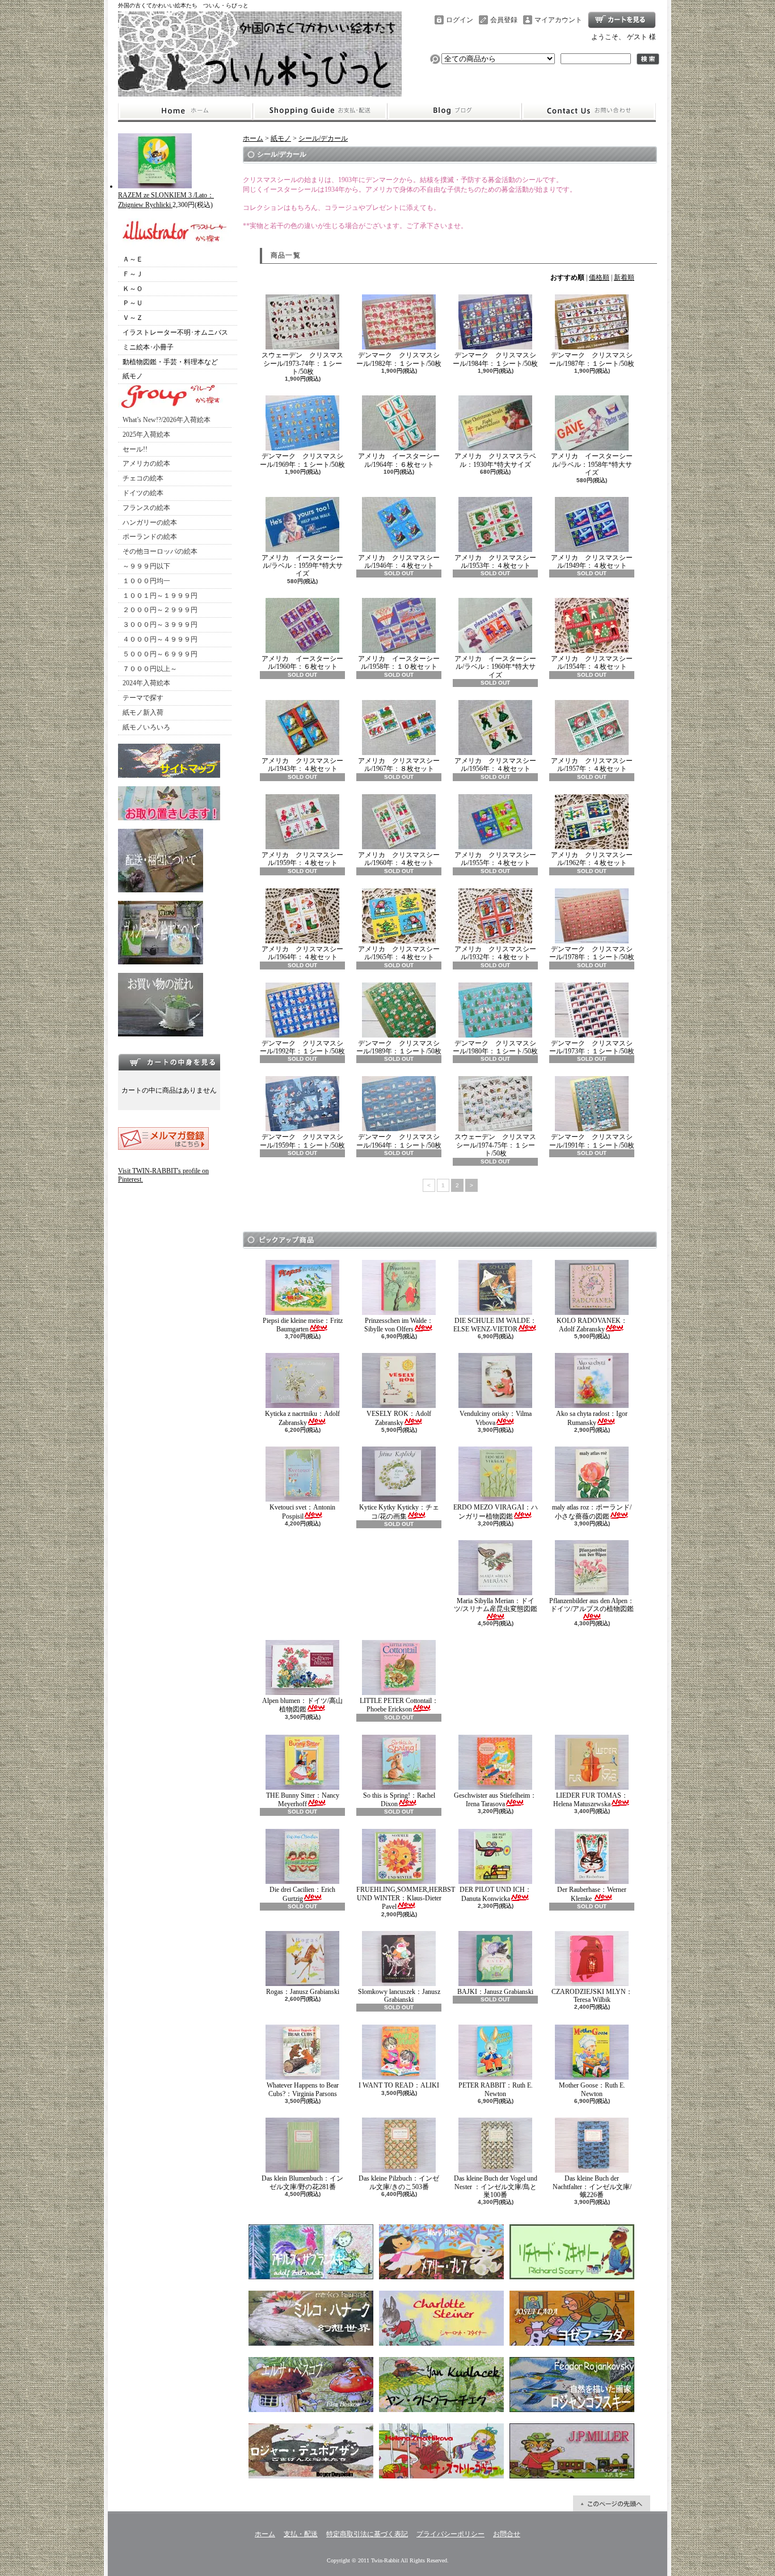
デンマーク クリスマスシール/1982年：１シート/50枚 (399, 359)
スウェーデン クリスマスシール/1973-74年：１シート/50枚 (302, 363)
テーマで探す (143, 698)
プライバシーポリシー (450, 2534)
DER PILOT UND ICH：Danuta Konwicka (496, 1894)
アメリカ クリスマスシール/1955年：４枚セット (495, 859)
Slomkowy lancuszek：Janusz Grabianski (399, 1996)
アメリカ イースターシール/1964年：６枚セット (399, 460)
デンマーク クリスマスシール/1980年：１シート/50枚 (495, 1047)
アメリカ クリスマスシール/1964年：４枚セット (302, 953)
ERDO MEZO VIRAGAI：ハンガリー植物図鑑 (496, 1512)
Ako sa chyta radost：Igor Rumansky (592, 1418)
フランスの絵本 (146, 508)
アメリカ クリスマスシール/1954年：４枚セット (592, 663)
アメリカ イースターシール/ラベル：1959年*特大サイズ (302, 566)
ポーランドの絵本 (150, 537)
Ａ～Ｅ (133, 259)
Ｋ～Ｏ (133, 289)
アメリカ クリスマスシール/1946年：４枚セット (399, 562)
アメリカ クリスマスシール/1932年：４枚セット (495, 953)
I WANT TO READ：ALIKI (399, 2085)
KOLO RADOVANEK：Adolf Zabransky (592, 1325)
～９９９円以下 (146, 566)
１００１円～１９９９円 (160, 596)
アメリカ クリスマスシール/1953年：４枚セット (495, 562)
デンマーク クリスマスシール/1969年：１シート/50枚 (302, 460)
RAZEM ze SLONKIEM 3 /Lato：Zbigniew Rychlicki (166, 200)
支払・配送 (301, 2534)
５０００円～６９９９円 (160, 654)
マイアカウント (558, 20)
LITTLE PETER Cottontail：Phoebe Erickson (399, 1705)
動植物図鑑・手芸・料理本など (170, 362)
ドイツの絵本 (143, 493)
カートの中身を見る (169, 1062)
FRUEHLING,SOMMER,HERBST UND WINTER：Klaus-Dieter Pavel (406, 1898)
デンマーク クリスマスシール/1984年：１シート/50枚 (495, 359)
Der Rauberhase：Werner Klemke (592, 1894)
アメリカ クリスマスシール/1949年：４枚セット (592, 562)
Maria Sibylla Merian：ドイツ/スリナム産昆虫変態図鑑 (496, 1605)
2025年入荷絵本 (146, 435)
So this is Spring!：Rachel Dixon (399, 1800)
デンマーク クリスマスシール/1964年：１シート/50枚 (399, 1141)
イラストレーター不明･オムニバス (175, 332)
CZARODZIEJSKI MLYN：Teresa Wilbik (592, 1996)
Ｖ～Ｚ (133, 318)
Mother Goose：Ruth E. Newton (592, 2089)
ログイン (460, 20)
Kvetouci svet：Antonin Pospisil (302, 1512)
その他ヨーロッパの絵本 (160, 551)
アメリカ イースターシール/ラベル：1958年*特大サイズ (592, 464)
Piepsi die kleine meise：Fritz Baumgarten (303, 1325)
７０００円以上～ (150, 669)
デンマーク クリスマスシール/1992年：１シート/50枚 (302, 1047)
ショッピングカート (622, 20)
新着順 (624, 277)
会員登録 (504, 20)
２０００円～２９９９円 (160, 610)
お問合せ (589, 111)
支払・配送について (320, 111)
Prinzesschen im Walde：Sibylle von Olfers (399, 1325)
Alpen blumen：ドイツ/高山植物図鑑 (302, 1705)
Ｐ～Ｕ (133, 303)
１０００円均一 (146, 581)
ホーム (185, 111)
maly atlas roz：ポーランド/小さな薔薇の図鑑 (592, 1512)
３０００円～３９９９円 (160, 625)
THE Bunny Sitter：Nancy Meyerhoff (303, 1800)
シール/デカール (323, 138)
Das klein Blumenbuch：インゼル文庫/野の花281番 (302, 2182)
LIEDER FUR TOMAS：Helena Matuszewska (591, 1800)
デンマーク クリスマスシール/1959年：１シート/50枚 (302, 1141)
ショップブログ (454, 111)
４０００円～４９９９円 (160, 639)
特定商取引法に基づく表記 (367, 2534)
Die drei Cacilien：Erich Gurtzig (302, 1894)
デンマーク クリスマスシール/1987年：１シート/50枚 (592, 359)
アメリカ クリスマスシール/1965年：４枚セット (399, 953)
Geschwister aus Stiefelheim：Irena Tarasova (495, 1800)
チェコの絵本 (143, 478)
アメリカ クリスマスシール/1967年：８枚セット (399, 765)
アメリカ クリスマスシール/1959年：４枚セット (302, 859)
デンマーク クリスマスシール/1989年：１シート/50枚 (399, 1047)
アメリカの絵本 (146, 463)
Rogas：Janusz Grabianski (303, 1992)
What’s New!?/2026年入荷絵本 (167, 420)
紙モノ (133, 376)
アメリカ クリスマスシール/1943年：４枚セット (302, 765)
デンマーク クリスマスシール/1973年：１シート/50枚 (592, 1047)
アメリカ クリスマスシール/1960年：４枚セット (399, 859)
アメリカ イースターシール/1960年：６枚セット (302, 663)
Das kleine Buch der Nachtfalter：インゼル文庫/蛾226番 (592, 2187)
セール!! (135, 449)
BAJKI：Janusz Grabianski (495, 1992)
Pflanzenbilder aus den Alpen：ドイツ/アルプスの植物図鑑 (592, 1605)
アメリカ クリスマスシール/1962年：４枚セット (592, 859)
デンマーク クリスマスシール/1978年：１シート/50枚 (592, 953)
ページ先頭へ (612, 2503)
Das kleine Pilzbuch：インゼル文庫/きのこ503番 (399, 2182)
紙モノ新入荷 (143, 712)
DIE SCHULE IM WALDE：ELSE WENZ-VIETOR (495, 1325)
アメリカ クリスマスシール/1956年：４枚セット (495, 765)
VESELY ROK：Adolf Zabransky (399, 1418)
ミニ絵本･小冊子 (148, 347)
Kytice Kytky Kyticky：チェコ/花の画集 (399, 1512)
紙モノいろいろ (146, 727)
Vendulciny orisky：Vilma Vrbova (496, 1418)
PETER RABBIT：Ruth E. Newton (496, 2089)
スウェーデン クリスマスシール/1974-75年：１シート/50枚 (495, 1145)
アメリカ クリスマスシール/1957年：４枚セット (592, 765)
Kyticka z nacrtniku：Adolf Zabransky (302, 1418)
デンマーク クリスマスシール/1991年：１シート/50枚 (592, 1141)
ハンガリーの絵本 (150, 522)
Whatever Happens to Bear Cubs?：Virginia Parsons (303, 2089)
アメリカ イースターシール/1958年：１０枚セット (399, 663)
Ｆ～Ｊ (133, 274)
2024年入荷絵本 (146, 683)
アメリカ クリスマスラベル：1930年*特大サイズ (495, 460)
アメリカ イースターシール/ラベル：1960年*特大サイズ (495, 667)
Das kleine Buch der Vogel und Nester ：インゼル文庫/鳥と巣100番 (496, 2187)
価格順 (599, 277)
